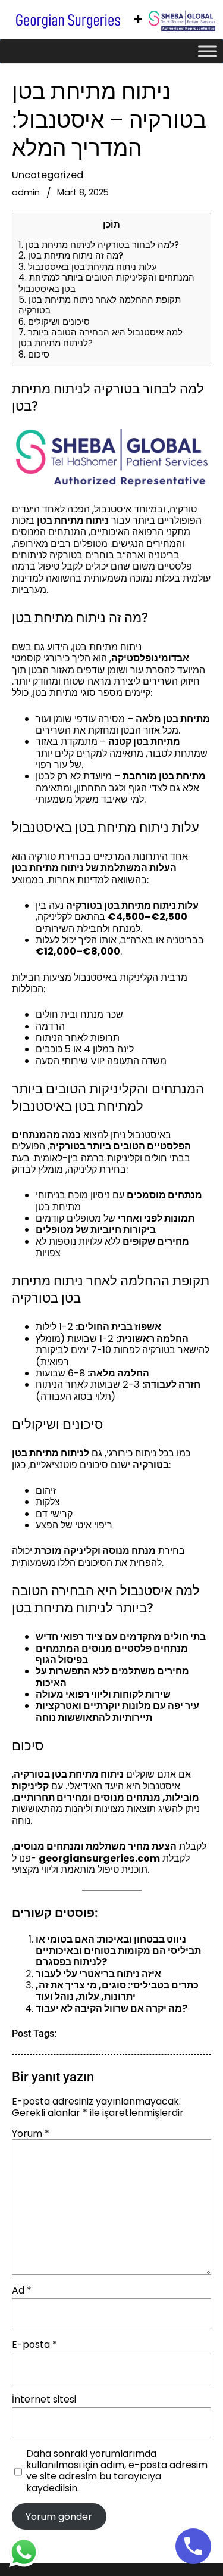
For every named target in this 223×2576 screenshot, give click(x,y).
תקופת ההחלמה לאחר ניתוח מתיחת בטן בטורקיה (100, 305)
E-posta (34, 2344)
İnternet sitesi (44, 2399)
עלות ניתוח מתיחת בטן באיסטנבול (88, 267)
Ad (22, 2290)
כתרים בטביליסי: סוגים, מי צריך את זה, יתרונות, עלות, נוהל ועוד (117, 1991)
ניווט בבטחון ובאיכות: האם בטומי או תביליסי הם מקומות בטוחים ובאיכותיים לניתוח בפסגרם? (118, 1951)
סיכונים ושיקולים (54, 321)
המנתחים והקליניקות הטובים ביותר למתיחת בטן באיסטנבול (106, 283)
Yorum (31, 2134)
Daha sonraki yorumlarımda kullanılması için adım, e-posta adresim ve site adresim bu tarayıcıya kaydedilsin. (117, 2471)
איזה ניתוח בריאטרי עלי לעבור (98, 1974)
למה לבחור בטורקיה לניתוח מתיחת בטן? (99, 245)
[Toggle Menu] (208, 51)
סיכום (34, 354)
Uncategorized (48, 175)
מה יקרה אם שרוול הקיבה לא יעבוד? (111, 2008)
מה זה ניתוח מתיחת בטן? (71, 255)
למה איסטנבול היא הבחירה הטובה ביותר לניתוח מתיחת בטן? (100, 338)
